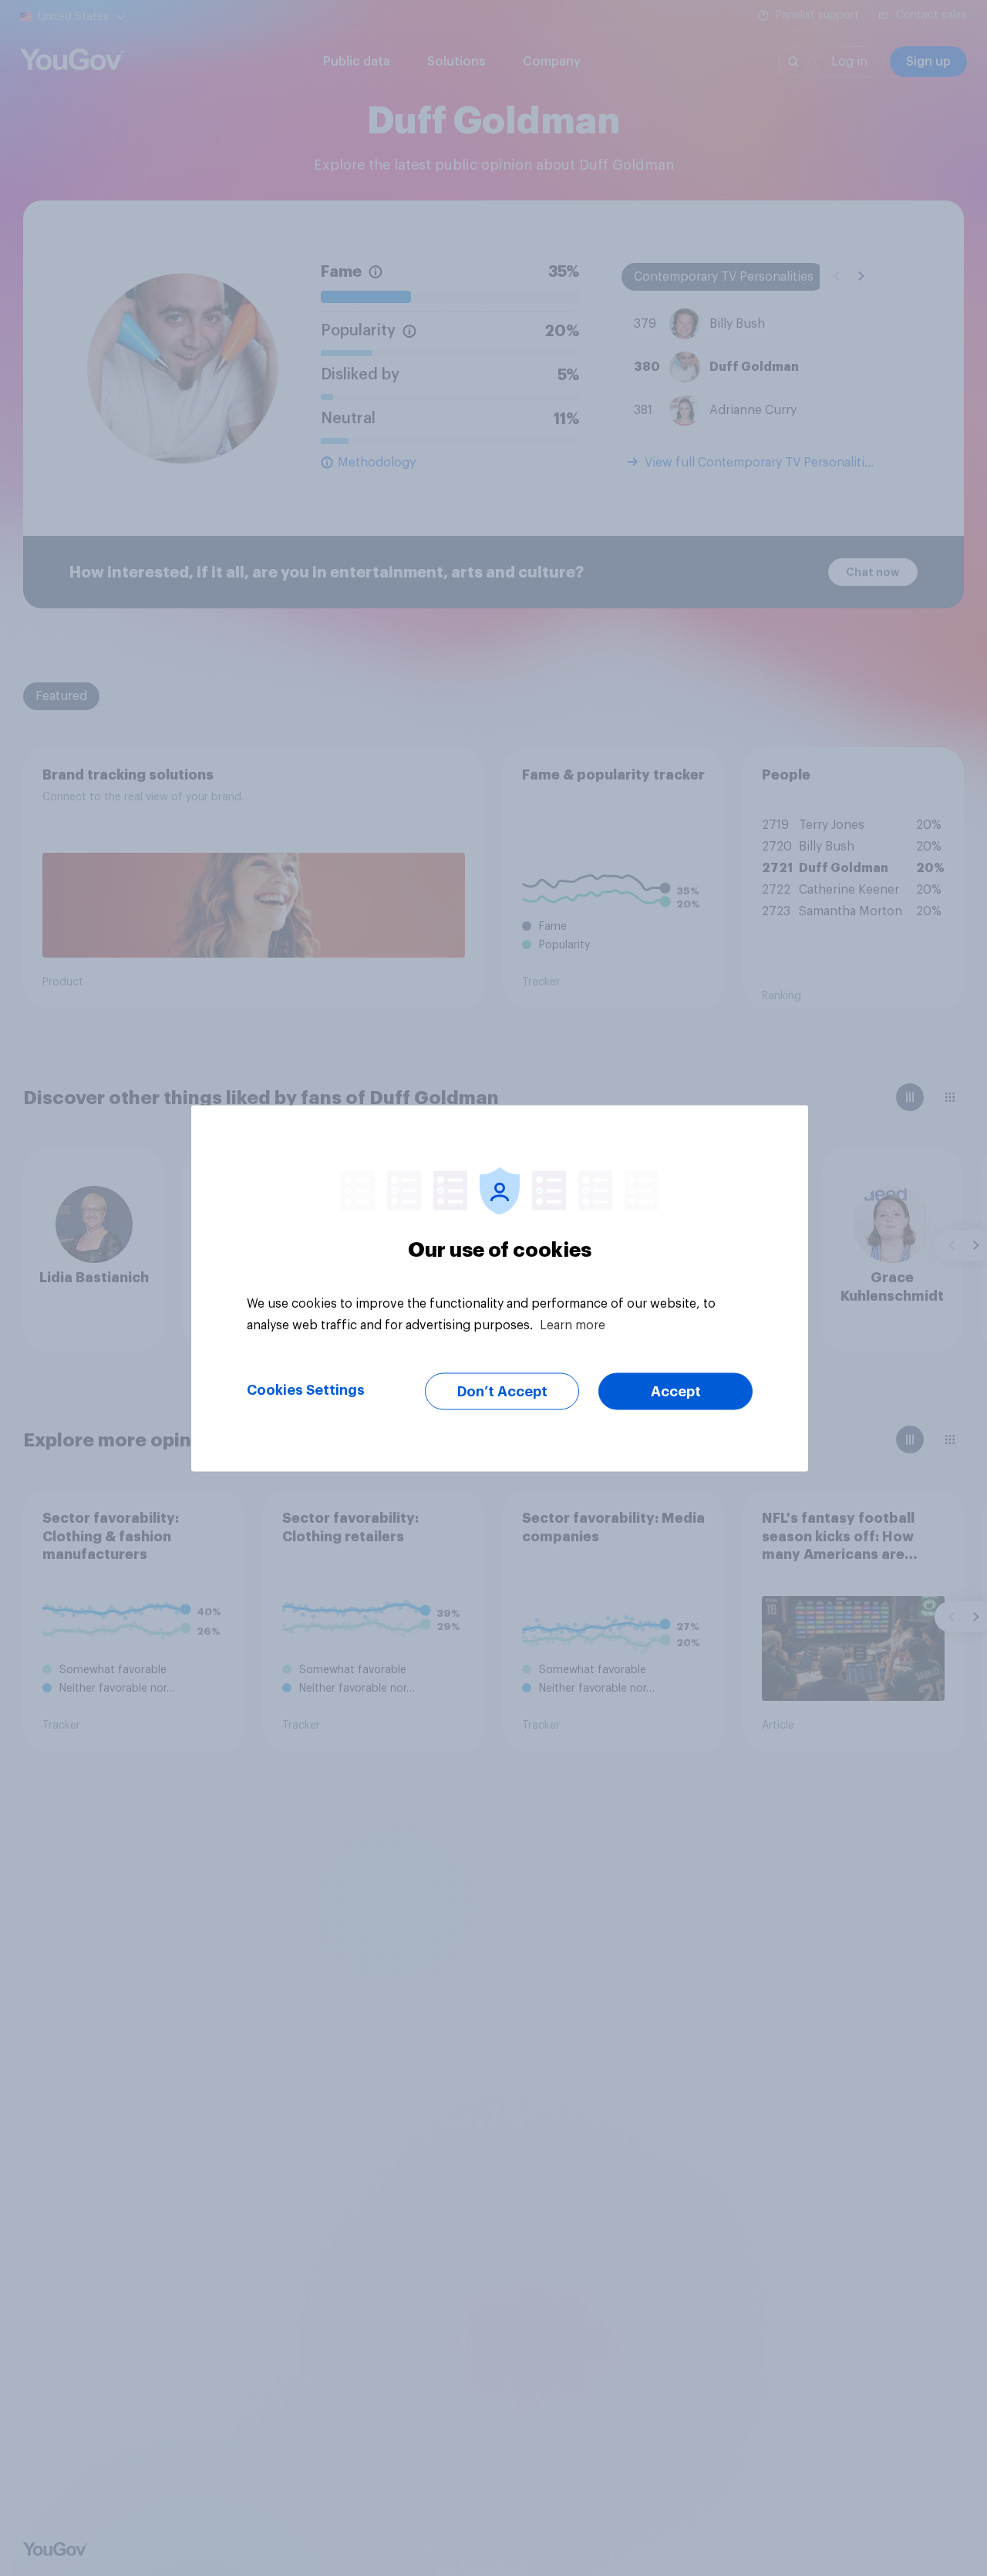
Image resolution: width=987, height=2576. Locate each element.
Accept (676, 1391)
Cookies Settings (306, 1389)
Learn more (573, 1325)
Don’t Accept (502, 1391)
